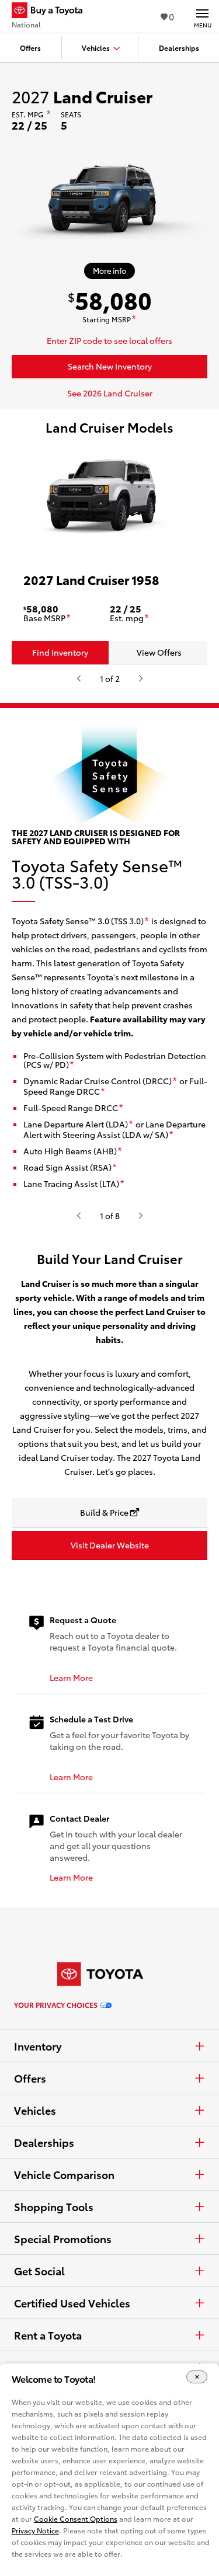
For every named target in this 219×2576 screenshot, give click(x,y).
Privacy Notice (35, 2530)
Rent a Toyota (48, 2335)
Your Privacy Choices (56, 2005)
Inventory (38, 2046)
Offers (30, 2078)
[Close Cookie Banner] (197, 2377)
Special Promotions (63, 2239)
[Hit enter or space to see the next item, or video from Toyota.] (141, 678)
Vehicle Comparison (64, 2174)
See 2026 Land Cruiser (110, 393)
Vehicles (35, 2110)
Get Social (39, 2271)
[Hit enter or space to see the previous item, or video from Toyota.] (79, 678)
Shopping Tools (54, 2206)
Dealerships (44, 2142)
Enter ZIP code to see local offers (109, 340)
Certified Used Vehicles (72, 2303)
